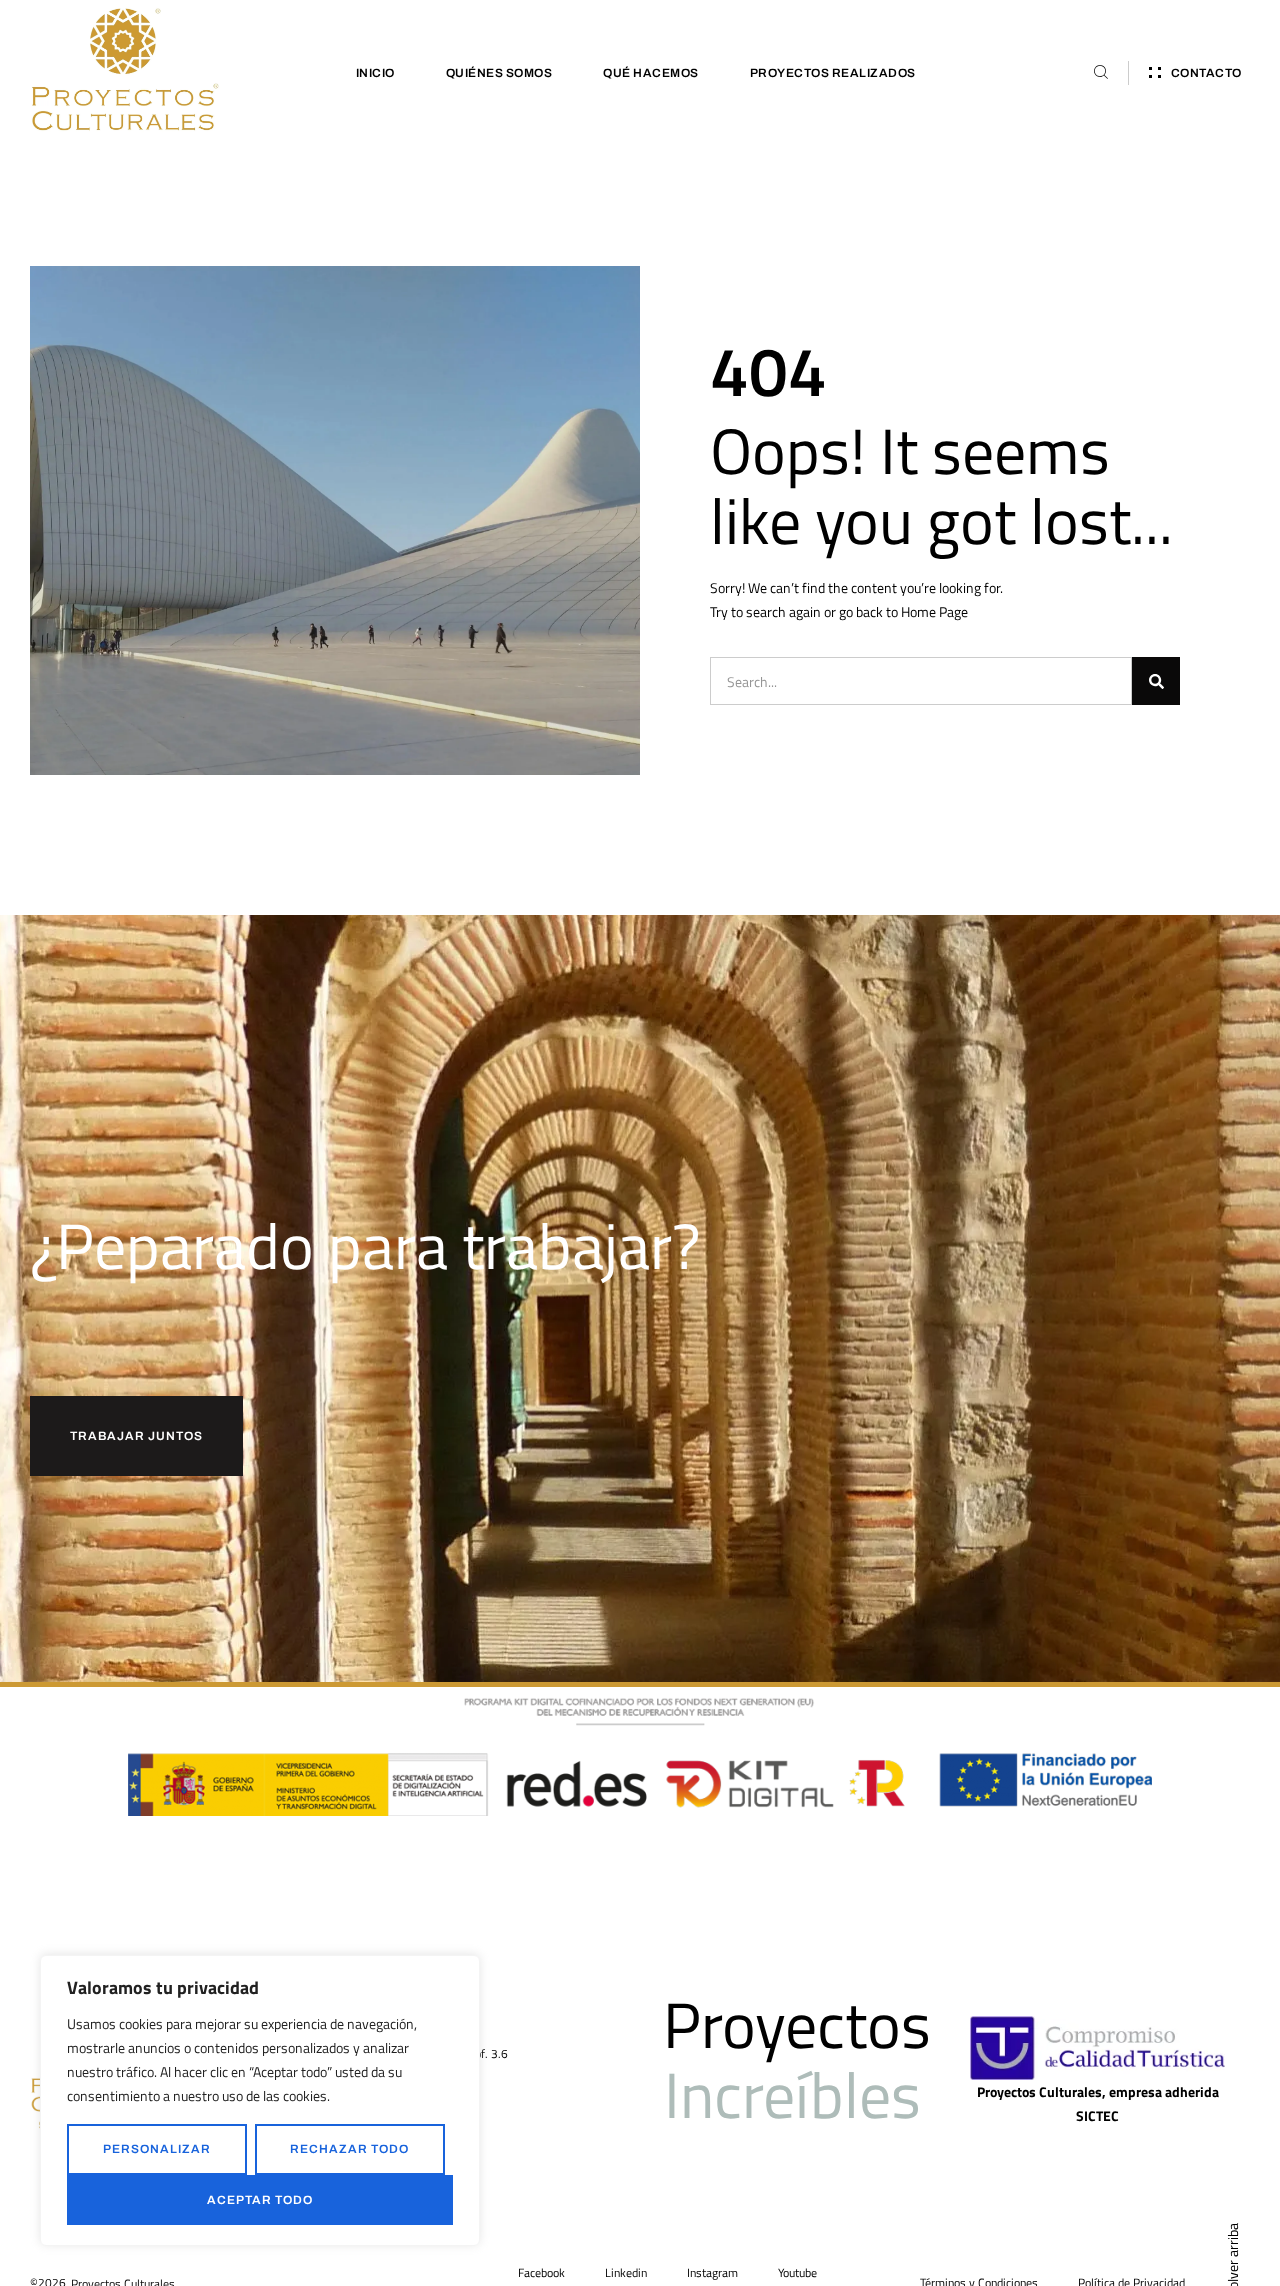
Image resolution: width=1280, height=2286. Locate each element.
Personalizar (157, 2149)
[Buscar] (1156, 681)
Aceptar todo (260, 2200)
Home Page (934, 611)
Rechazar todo (349, 2149)
